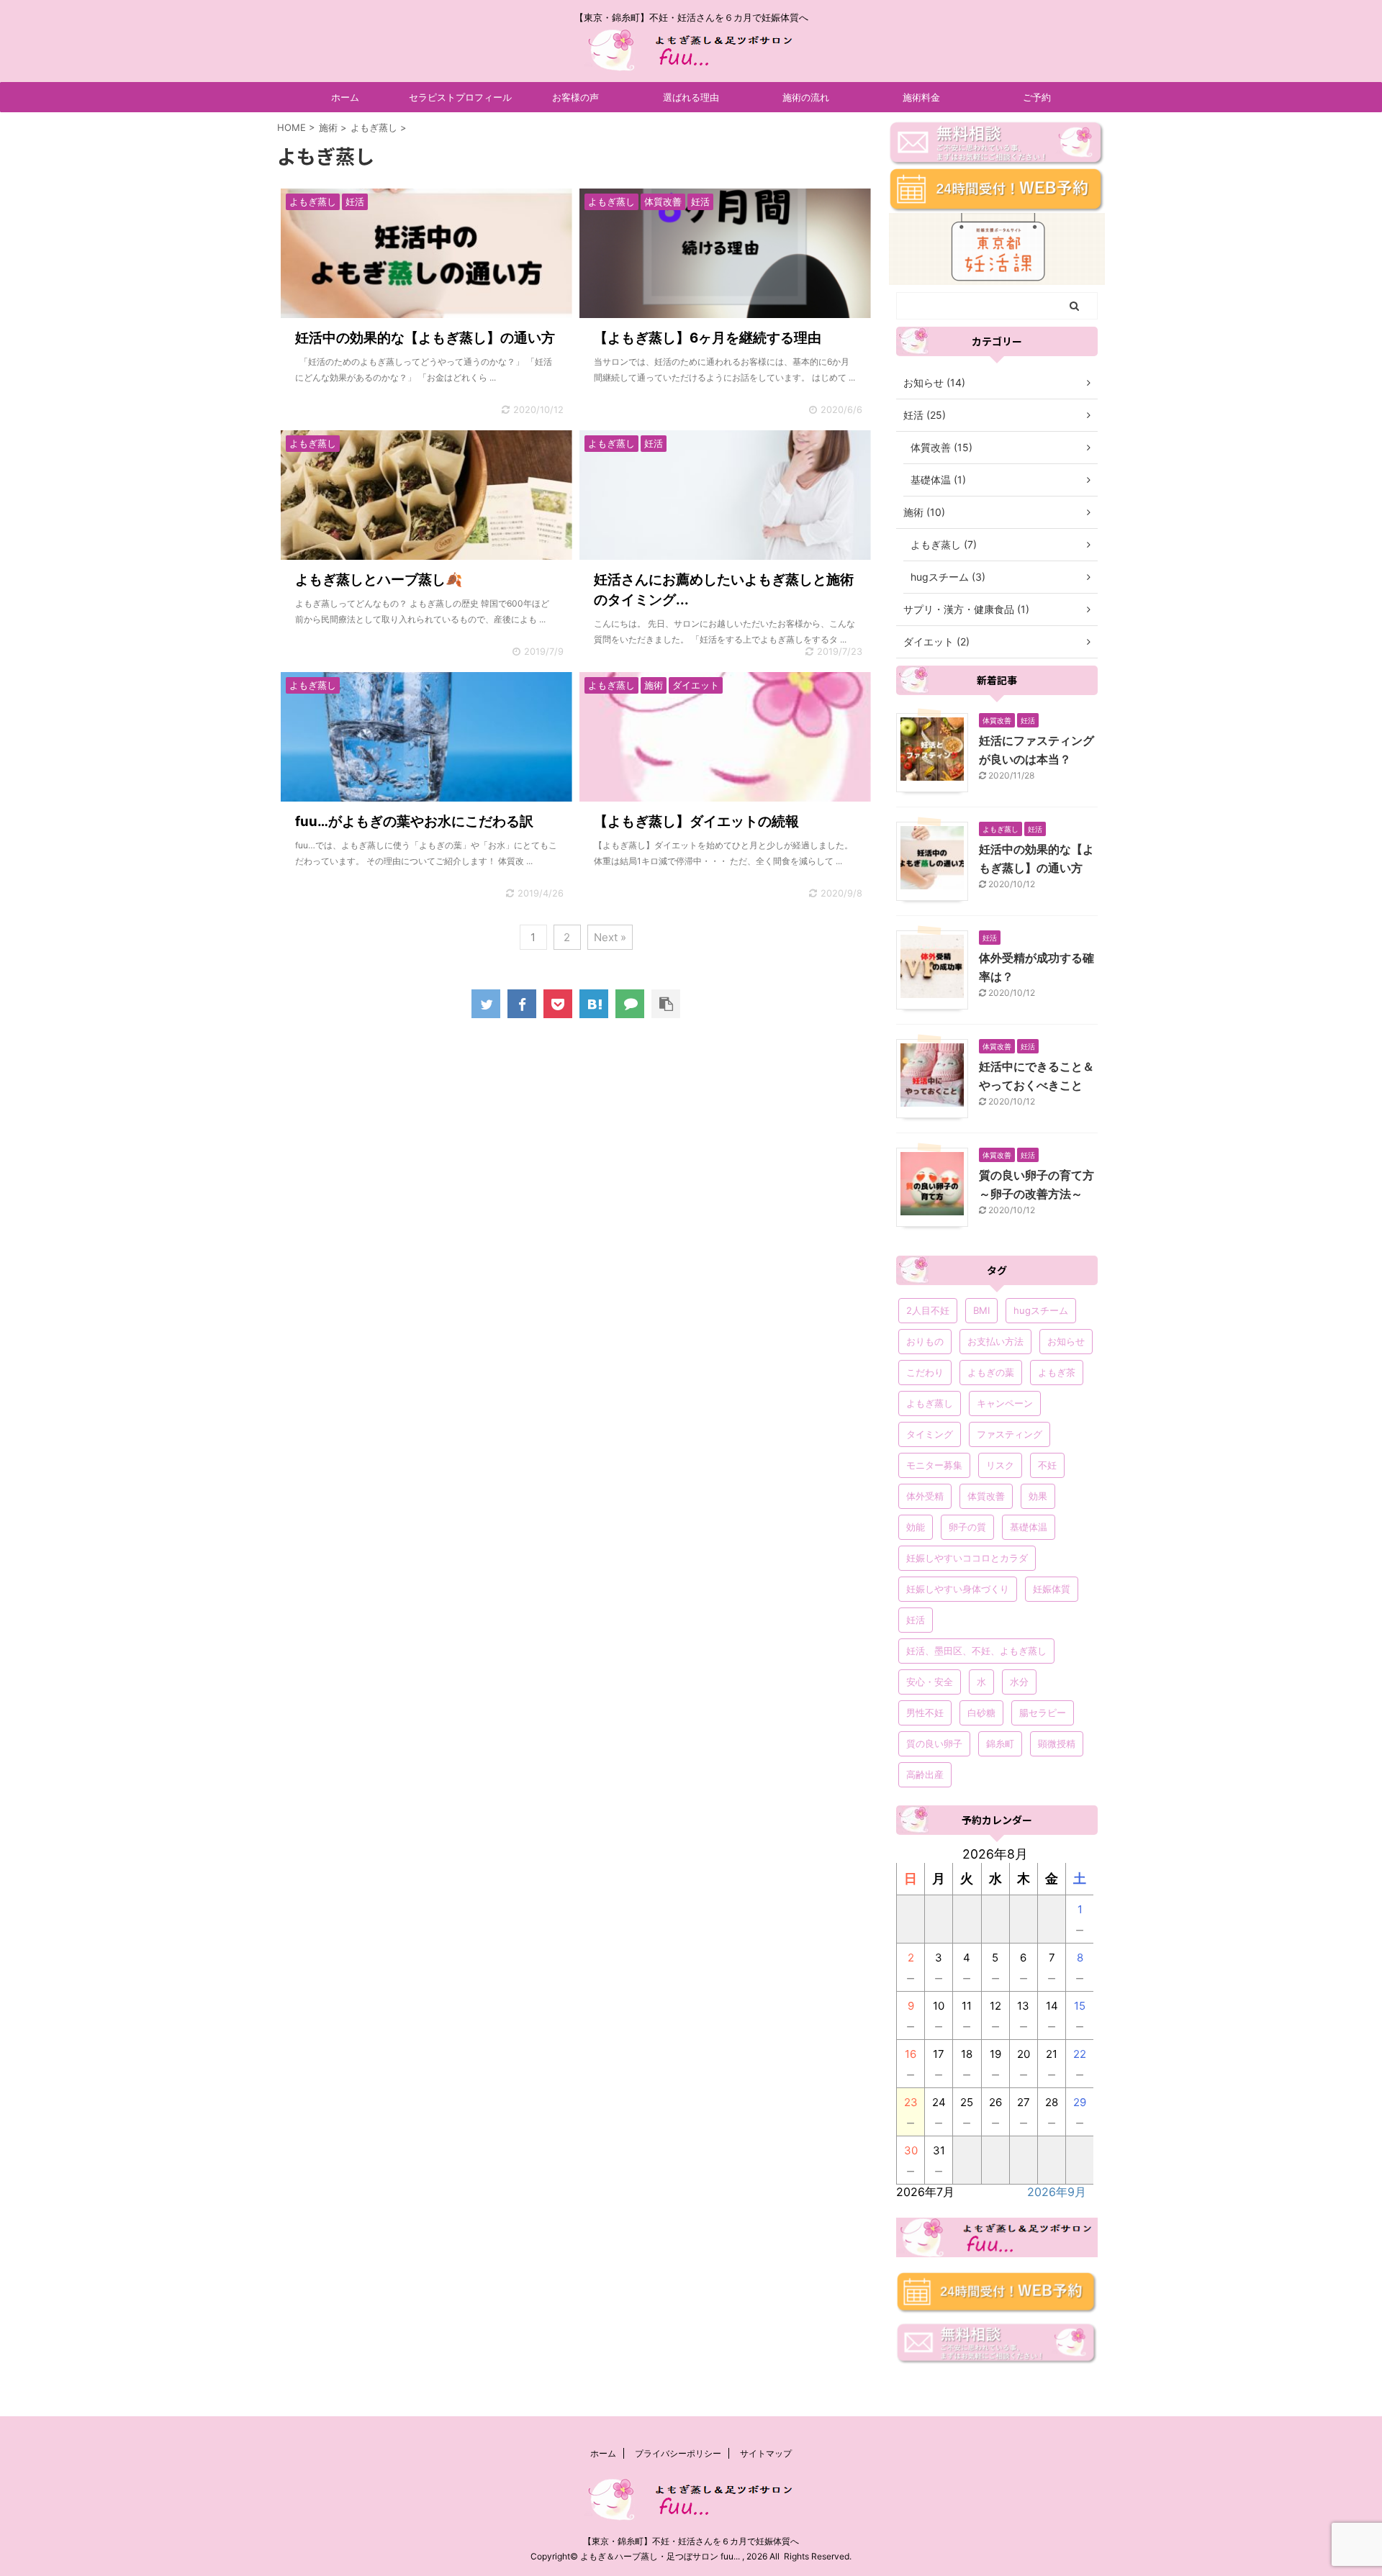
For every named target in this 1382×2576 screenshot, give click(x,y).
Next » (610, 937)
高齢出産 (925, 1774)
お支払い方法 (995, 1341)
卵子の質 (967, 1527)
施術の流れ (806, 97)
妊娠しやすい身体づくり (958, 1589)
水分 (1019, 1682)
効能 (916, 1527)
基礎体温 (1029, 1527)
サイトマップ (766, 2453)
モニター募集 (934, 1465)
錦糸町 (1000, 1743)
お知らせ (1066, 1341)
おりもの (925, 1341)
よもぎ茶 (1057, 1372)
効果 (1038, 1496)
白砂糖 (981, 1713)
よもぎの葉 (991, 1372)
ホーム (345, 97)
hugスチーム (1041, 1310)
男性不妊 (925, 1713)
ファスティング (1010, 1434)
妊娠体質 (1052, 1589)
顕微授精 (1057, 1743)
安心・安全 (930, 1682)
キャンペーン (1005, 1403)
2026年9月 (1057, 2192)
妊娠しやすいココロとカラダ (967, 1558)
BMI (981, 1310)
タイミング (930, 1434)
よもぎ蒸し (930, 1403)
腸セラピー (1043, 1713)
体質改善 (986, 1496)
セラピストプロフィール (460, 97)
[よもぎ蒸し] (594, 1004)
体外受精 (925, 1496)
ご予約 (1037, 97)
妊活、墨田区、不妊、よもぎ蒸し (976, 1651)
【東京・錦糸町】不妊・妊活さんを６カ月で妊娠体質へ (691, 2541)
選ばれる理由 (691, 97)
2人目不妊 (928, 1310)
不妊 (1047, 1465)
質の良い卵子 (934, 1743)
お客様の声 (575, 97)
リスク (1000, 1465)
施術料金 (921, 97)
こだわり (925, 1372)
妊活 (916, 1620)
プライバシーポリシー (678, 2453)
